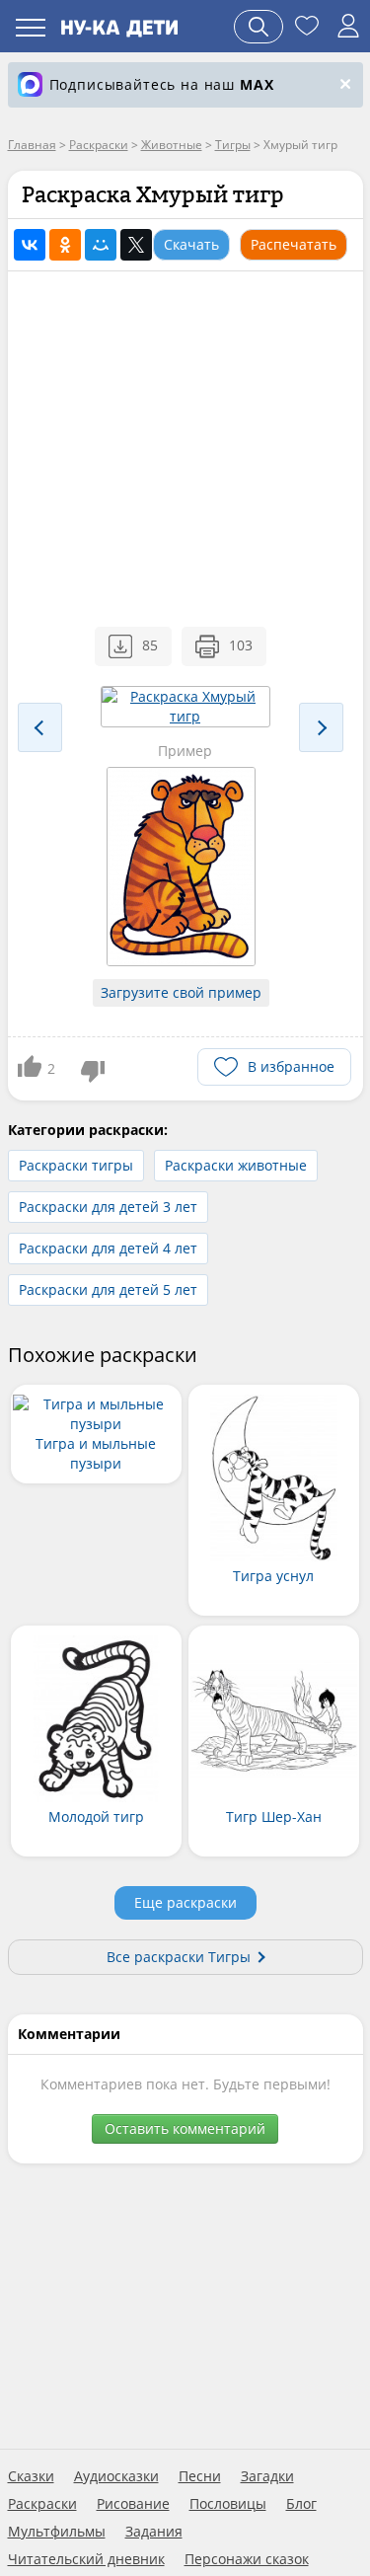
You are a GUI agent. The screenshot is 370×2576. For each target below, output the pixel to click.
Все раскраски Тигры (179, 1957)
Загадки (267, 2476)
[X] (136, 245)
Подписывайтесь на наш (162, 84)
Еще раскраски (185, 1902)
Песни (200, 2476)
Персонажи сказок (247, 2559)
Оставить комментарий (185, 2128)
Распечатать (294, 244)
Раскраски (42, 2504)
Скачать (191, 244)
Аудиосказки (116, 2476)
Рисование (133, 2504)
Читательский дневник (86, 2559)
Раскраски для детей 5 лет (108, 1289)
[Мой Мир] (101, 245)
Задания (154, 2532)
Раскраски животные (236, 1165)
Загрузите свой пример (181, 992)
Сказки (31, 2476)
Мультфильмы (57, 2532)
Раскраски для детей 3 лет (108, 1207)
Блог (301, 2504)
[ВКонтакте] (30, 245)
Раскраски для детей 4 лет (108, 1248)
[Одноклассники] (65, 245)
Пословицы (228, 2504)
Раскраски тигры (76, 1165)
